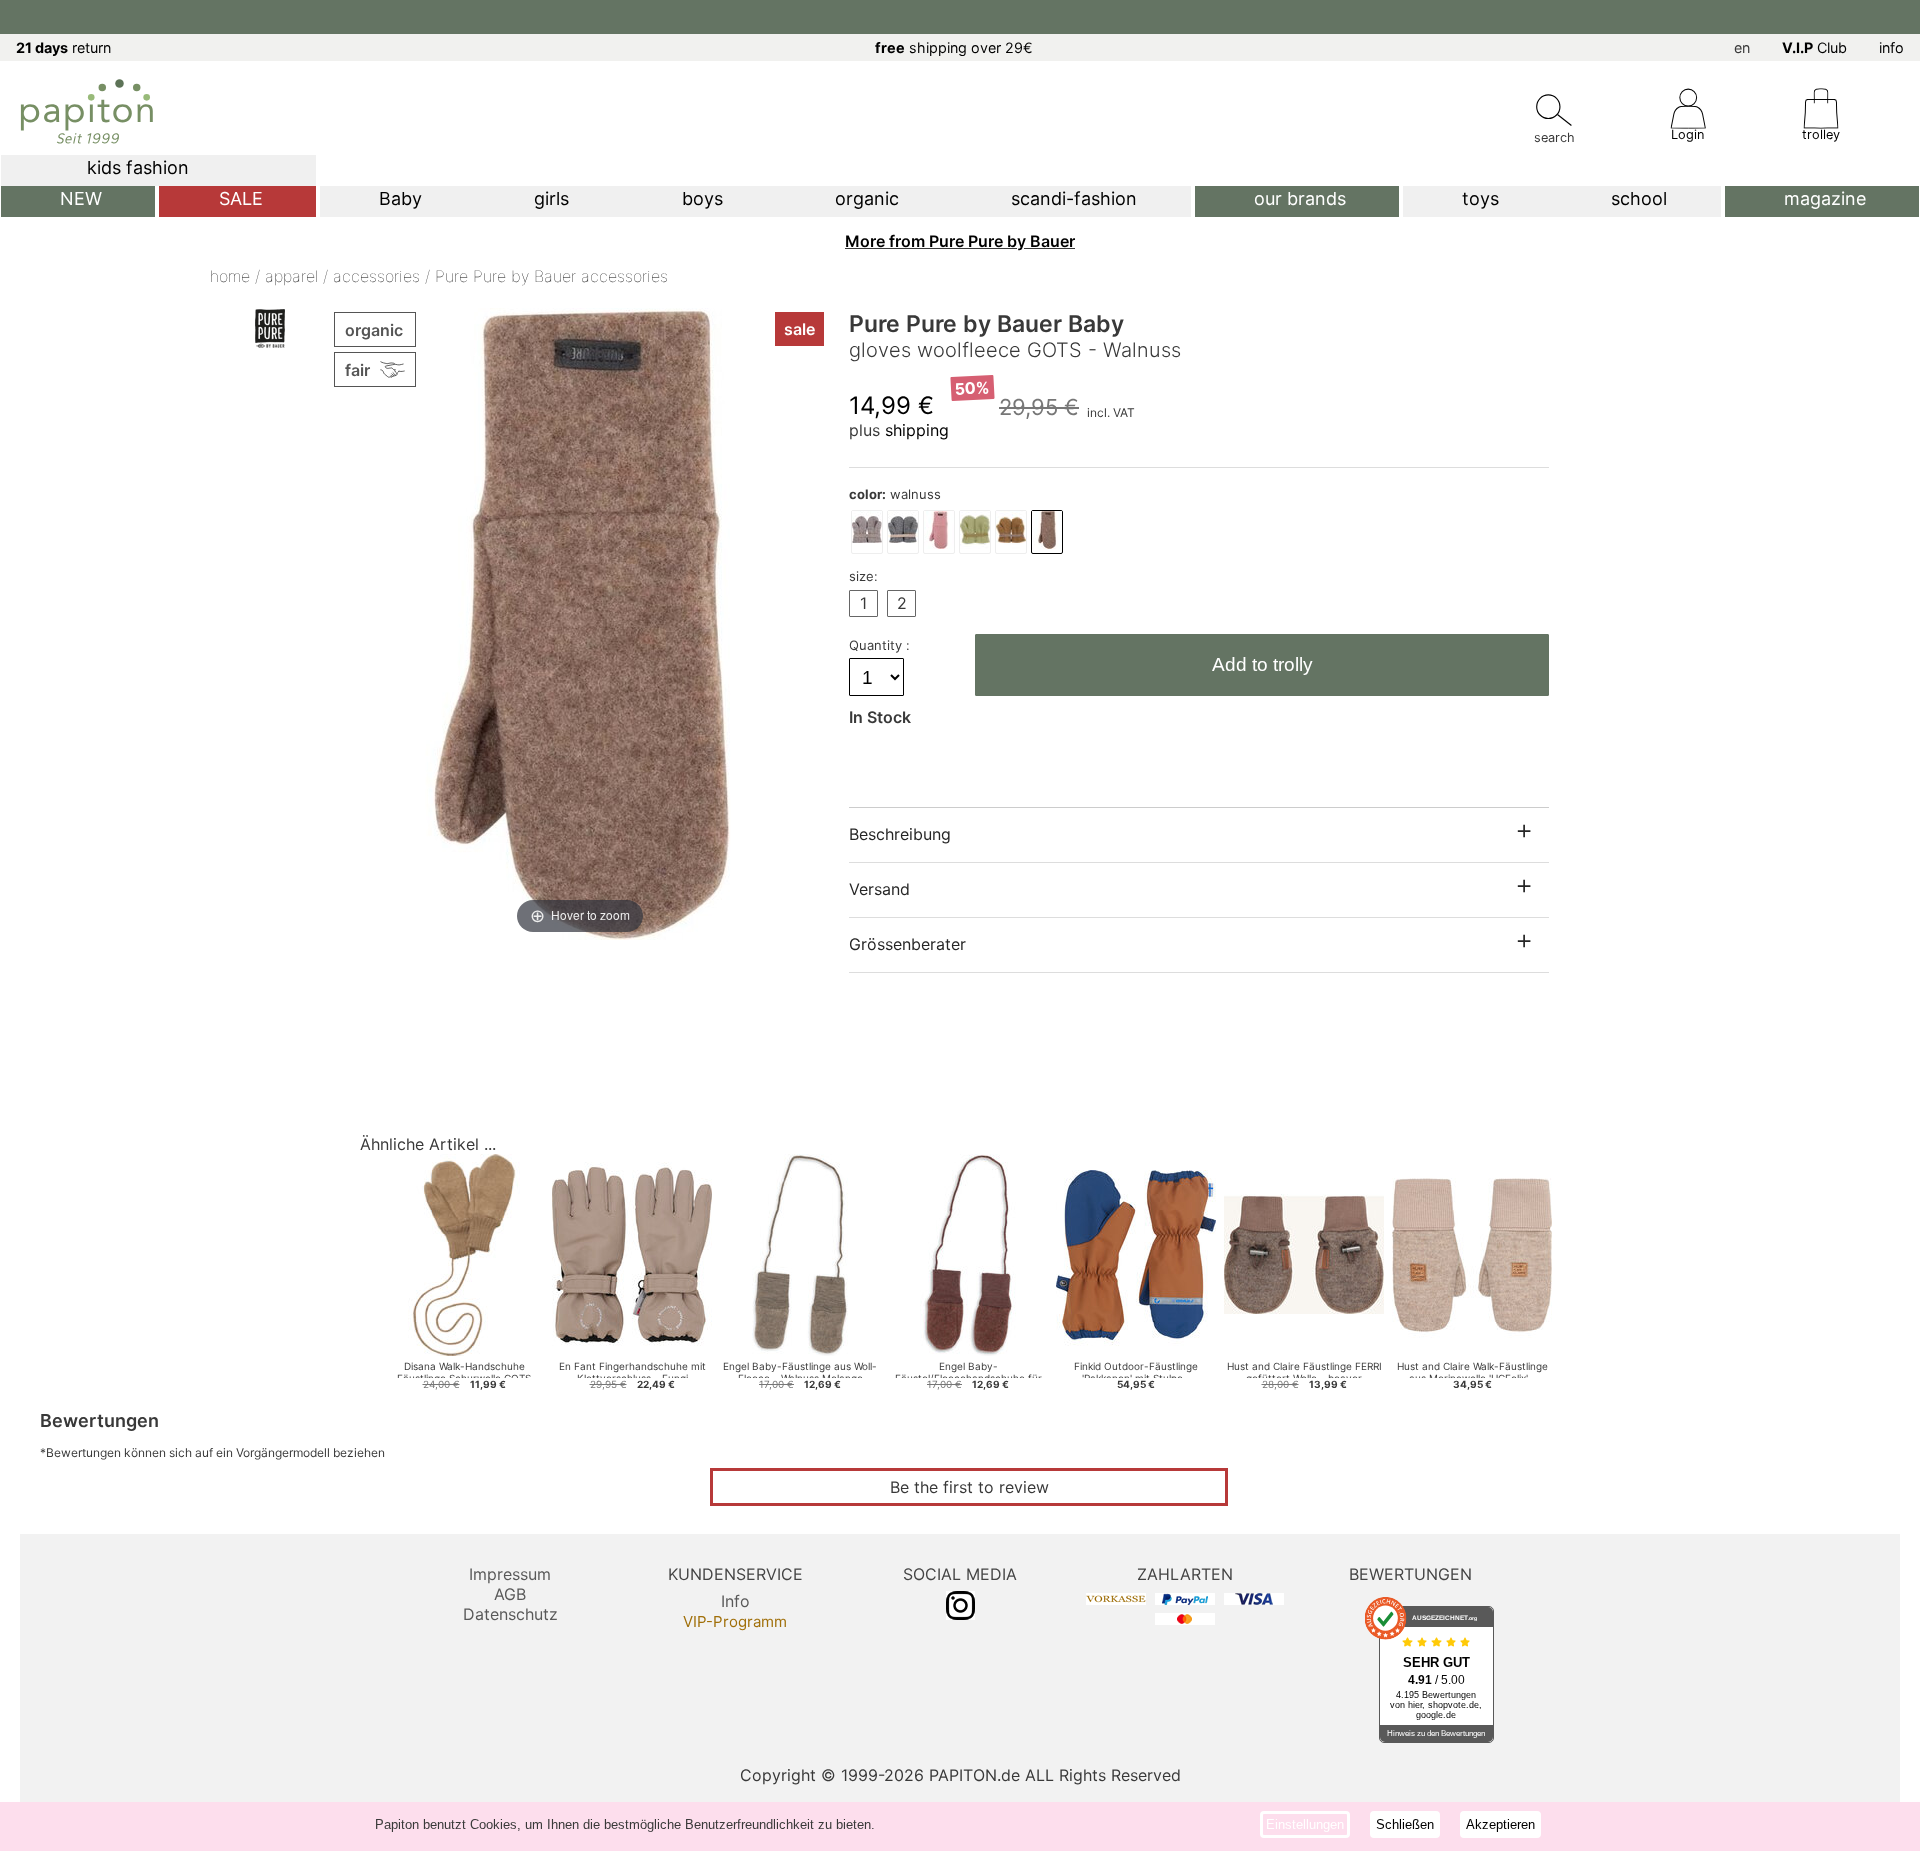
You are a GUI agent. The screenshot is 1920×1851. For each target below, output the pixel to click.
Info (735, 1601)
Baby (400, 198)
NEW (81, 198)
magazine (1825, 198)
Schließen (1405, 1824)
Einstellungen (1305, 1824)
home (230, 276)
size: (863, 576)
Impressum (510, 1574)
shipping (917, 430)
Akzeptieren (1500, 1824)
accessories (376, 276)
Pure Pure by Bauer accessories (551, 276)
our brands (1300, 198)
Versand (879, 889)
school (1639, 198)
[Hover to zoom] (580, 622)
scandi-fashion (1074, 198)
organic (867, 198)
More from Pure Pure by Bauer (960, 241)
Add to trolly (1262, 664)
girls (551, 198)
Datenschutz (510, 1614)
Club (1814, 47)
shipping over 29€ (954, 47)
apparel (291, 276)
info (1891, 47)
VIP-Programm (735, 1621)
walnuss (895, 494)
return (63, 47)
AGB (510, 1594)
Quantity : (881, 645)
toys (1480, 198)
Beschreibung (900, 834)
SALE (241, 198)
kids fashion (138, 167)
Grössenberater (907, 944)
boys (702, 198)
